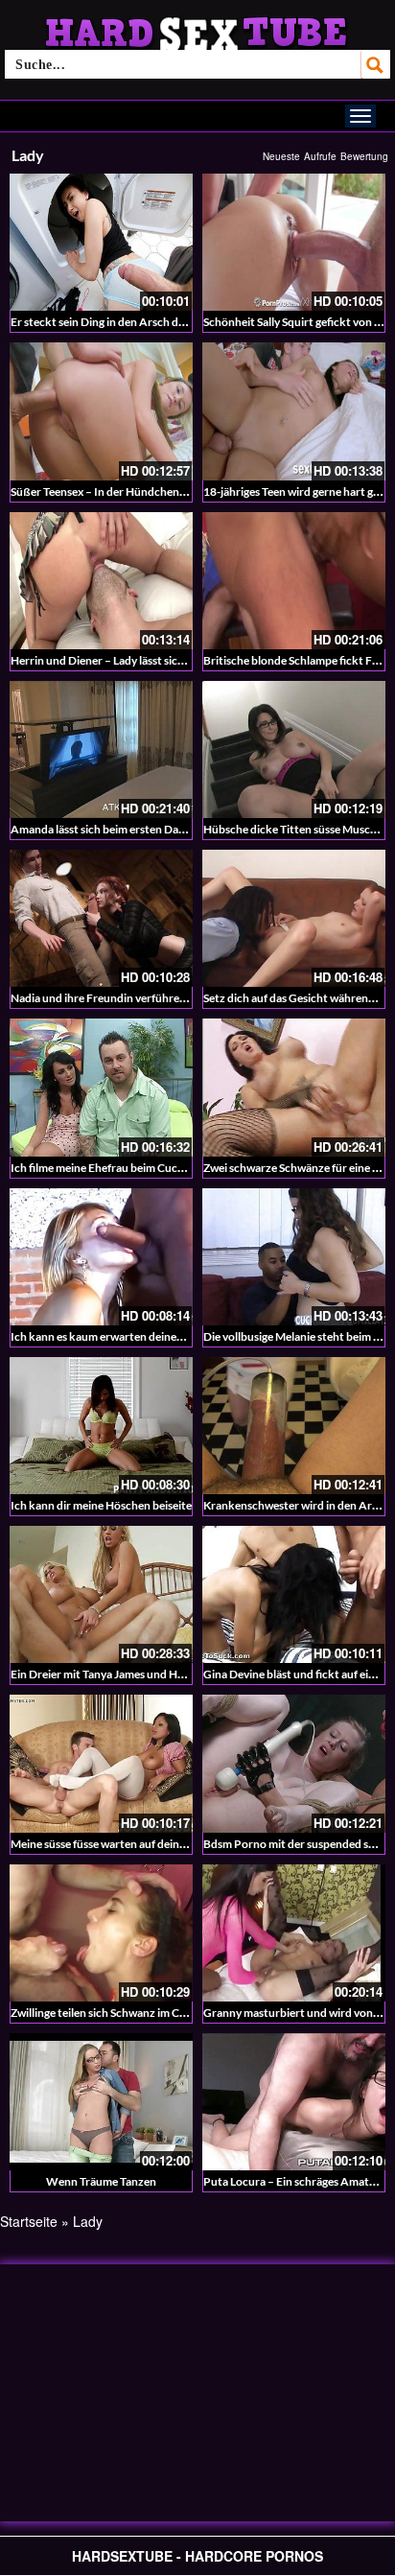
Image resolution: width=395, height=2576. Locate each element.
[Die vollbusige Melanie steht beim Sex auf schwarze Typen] (294, 1257)
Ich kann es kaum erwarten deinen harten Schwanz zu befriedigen (175, 1336)
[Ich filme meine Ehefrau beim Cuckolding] (101, 1087)
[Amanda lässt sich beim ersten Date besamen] (101, 749)
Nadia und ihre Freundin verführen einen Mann (129, 998)
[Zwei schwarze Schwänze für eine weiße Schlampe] (294, 1087)
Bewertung (364, 156)
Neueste (281, 156)
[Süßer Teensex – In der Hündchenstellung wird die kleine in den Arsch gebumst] (101, 411)
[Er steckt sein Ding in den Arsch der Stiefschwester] (101, 242)
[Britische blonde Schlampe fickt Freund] (294, 581)
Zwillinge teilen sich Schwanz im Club (103, 2013)
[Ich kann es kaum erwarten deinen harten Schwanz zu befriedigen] (101, 1257)
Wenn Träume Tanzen (101, 2181)
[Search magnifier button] (376, 64)
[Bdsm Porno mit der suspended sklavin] (294, 1763)
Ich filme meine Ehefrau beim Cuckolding (113, 1168)
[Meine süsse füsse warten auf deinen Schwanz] (101, 1763)
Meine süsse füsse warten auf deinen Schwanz (125, 1844)
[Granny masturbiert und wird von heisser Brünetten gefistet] (294, 1933)
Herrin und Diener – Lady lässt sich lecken (115, 660)
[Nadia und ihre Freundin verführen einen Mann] (101, 918)
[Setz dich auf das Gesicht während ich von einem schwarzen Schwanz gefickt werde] (294, 918)
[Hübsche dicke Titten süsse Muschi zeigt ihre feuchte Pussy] (294, 749)
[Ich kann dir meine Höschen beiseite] (101, 1426)
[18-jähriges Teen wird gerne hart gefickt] (294, 411)
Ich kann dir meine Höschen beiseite (101, 1505)
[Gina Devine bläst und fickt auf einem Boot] (294, 1594)
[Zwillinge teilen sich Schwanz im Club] (101, 1933)
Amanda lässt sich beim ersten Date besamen (123, 829)
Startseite (29, 2221)
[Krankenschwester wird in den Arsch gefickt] (294, 1426)
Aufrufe (320, 156)
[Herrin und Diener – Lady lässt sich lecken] (101, 581)
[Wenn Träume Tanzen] (101, 2102)
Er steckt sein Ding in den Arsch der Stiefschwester (138, 322)
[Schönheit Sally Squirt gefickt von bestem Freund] (294, 242)
